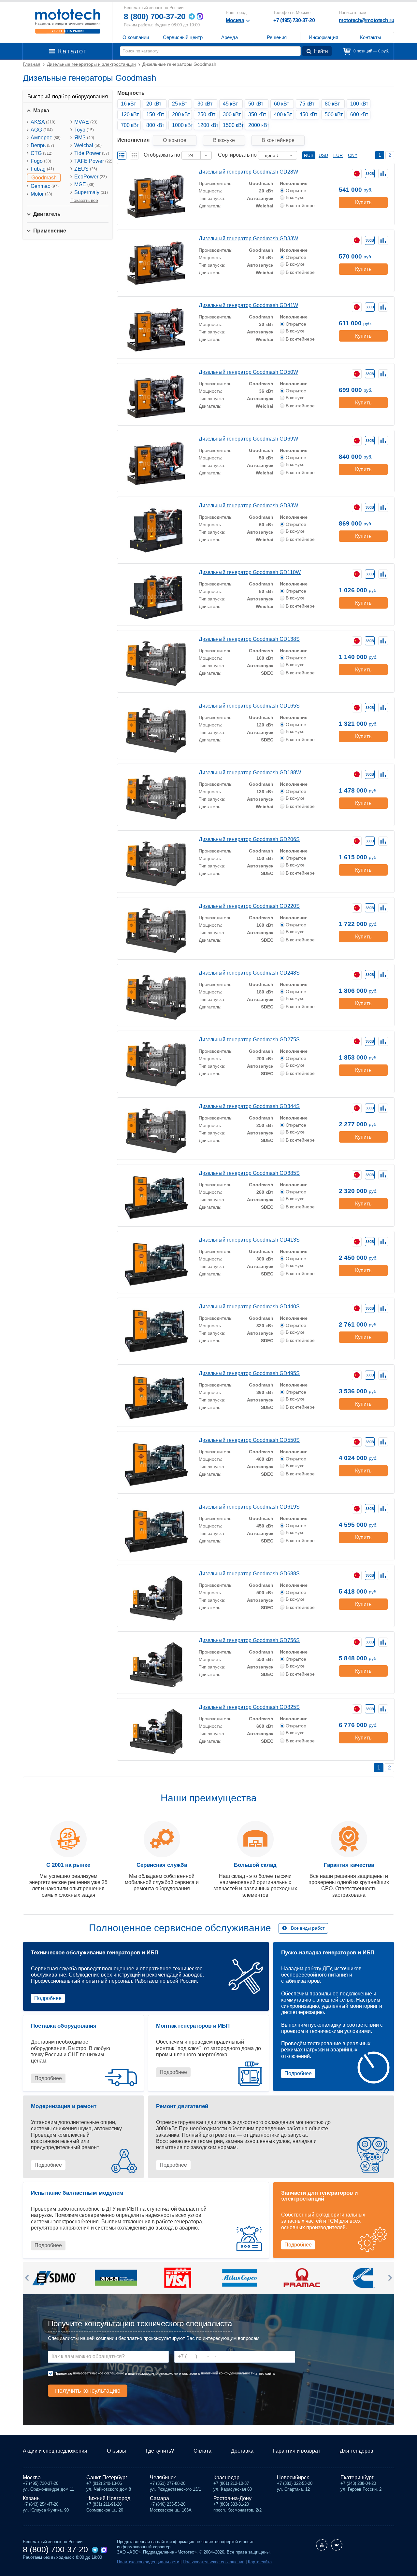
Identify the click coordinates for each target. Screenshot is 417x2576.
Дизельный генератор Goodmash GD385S (249, 1173)
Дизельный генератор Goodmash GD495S (249, 1373)
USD (323, 155)
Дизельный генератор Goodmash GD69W (248, 439)
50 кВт (256, 104)
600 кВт (359, 114)
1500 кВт (233, 125)
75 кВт (307, 104)
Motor (41, 194)
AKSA (43, 122)
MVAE (86, 122)
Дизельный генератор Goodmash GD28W (248, 172)
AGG (42, 130)
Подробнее (48, 1998)
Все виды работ (308, 1928)
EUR (338, 155)
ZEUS (86, 169)
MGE (84, 184)
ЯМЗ (84, 138)
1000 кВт (182, 125)
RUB (309, 155)
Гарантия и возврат (297, 2451)
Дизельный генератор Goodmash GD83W (248, 506)
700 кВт (130, 125)
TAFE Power (93, 161)
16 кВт (128, 104)
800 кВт (155, 125)
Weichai (88, 145)
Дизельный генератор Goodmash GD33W (248, 239)
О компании (136, 37)
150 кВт (155, 114)
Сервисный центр (183, 37)
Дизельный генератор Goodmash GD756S (249, 1640)
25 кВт (180, 104)
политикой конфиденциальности (228, 2373)
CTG (42, 153)
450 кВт (308, 114)
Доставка (242, 2451)
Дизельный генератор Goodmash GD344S (249, 1106)
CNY (353, 155)
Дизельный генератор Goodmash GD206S (249, 839)
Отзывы (116, 2451)
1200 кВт (207, 125)
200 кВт (181, 114)
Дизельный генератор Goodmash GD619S (249, 1507)
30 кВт (205, 104)
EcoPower (91, 177)
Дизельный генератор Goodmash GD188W (250, 773)
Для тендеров (357, 2451)
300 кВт (232, 114)
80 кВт (332, 104)
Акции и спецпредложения (55, 2451)
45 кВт (230, 104)
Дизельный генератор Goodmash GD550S (249, 1440)
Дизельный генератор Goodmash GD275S (249, 1040)
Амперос (46, 138)
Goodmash (44, 178)
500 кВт (334, 114)
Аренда (230, 37)
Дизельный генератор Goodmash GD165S (249, 706)
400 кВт (283, 114)
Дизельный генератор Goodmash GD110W (250, 572)
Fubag (42, 169)
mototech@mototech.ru (367, 20)
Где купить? (160, 2451)
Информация (324, 37)
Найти (321, 51)
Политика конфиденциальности (148, 2562)
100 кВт (359, 104)
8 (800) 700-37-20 (155, 16)
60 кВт (281, 104)
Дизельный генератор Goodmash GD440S (249, 1307)
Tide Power (92, 153)
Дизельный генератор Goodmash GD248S (249, 973)
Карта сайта (260, 2562)
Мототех (68, 21)
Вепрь (42, 145)
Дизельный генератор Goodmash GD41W (248, 305)
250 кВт (206, 114)
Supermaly (91, 192)
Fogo (41, 161)
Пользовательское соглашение (214, 2562)
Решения (277, 37)
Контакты (371, 37)
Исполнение (294, 183)
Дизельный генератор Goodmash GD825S (249, 1707)
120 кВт (130, 114)
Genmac (45, 186)
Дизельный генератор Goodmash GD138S (249, 639)
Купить (363, 202)
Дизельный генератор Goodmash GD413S (249, 1240)
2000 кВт (258, 125)
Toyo (84, 130)
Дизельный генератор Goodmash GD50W (248, 372)
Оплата (202, 2451)
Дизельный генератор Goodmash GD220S (249, 906)
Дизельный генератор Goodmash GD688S (249, 1574)
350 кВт (257, 114)
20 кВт (154, 104)
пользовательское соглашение (99, 2373)
